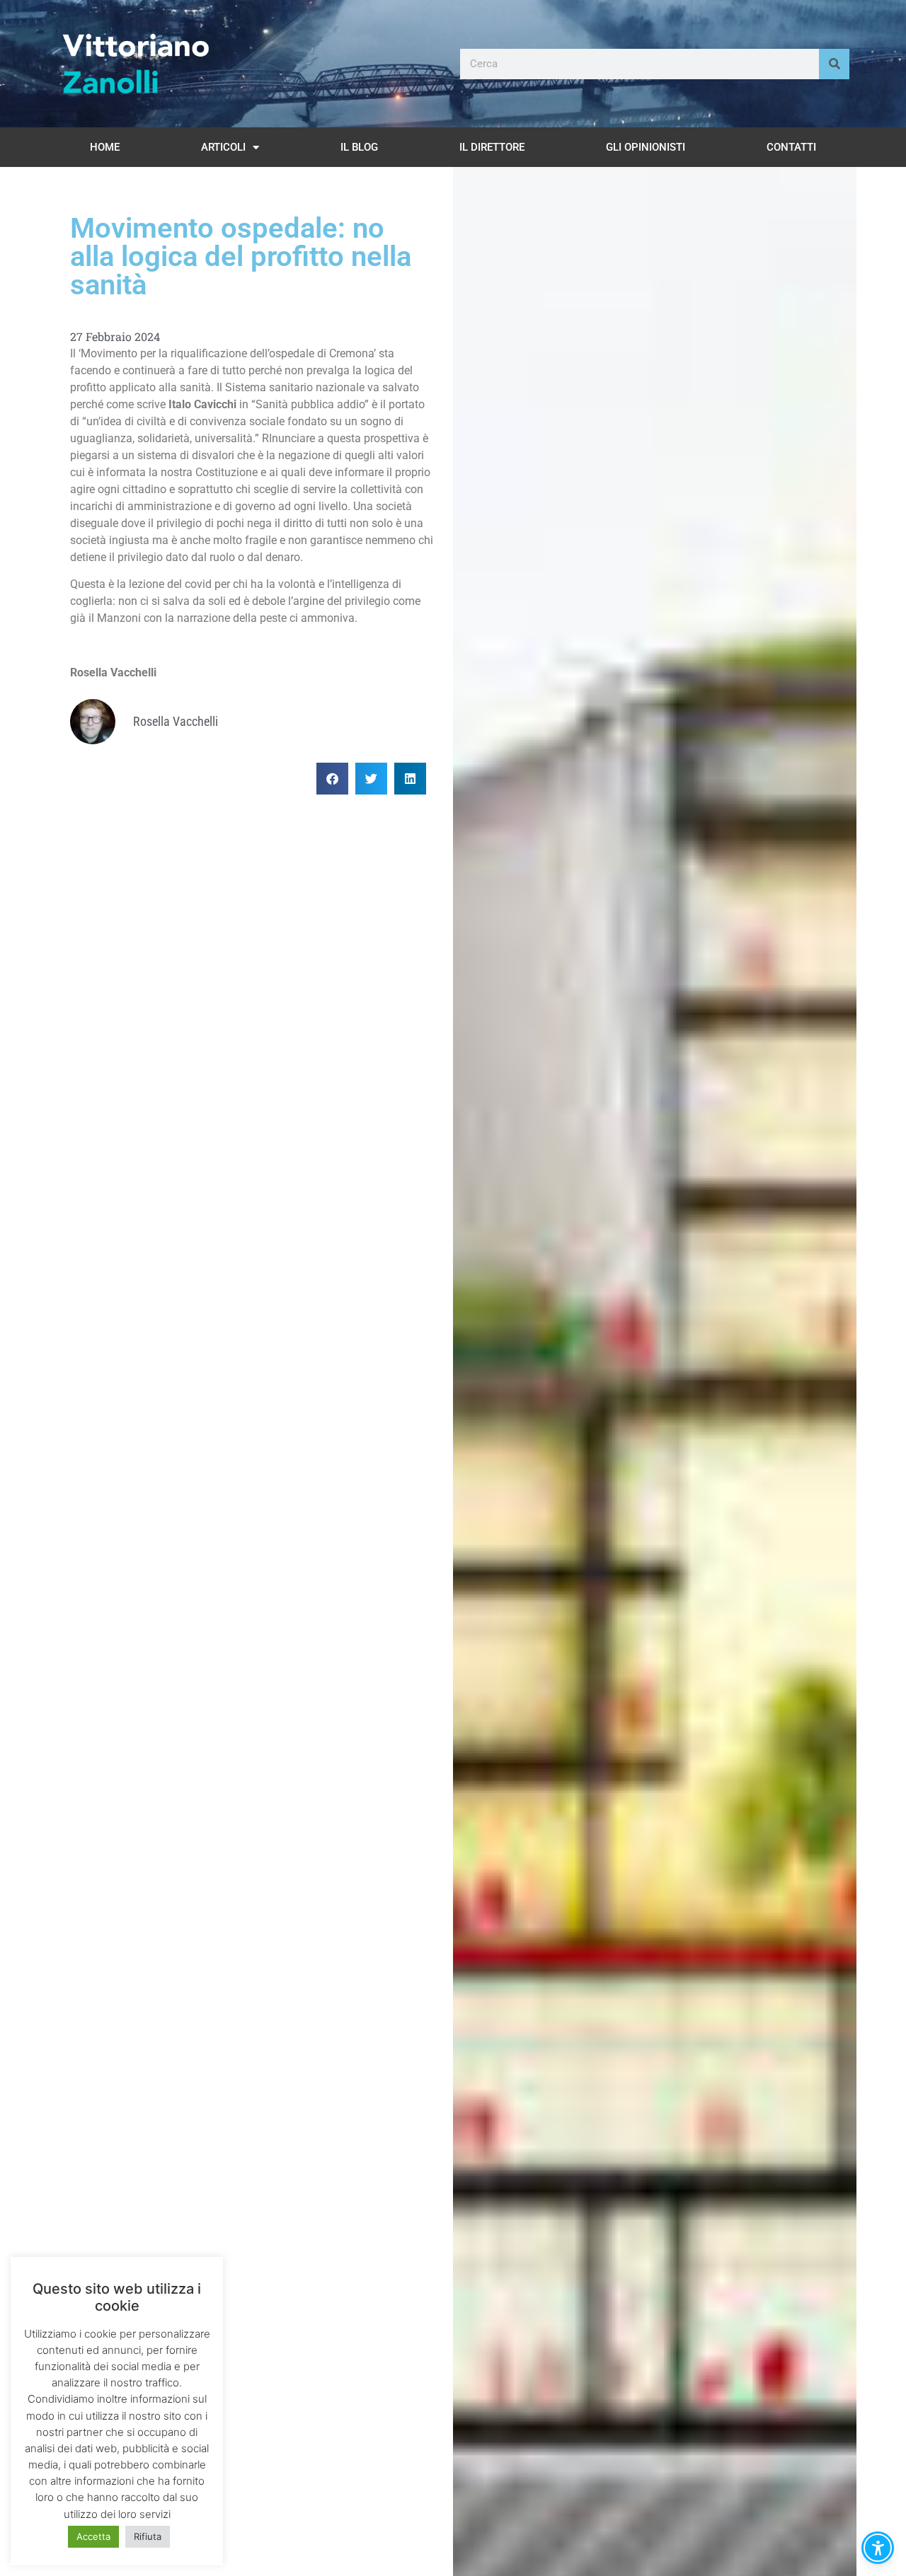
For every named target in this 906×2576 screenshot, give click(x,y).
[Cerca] (834, 64)
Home (105, 147)
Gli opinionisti (646, 147)
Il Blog (359, 147)
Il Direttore (492, 147)
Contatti (791, 147)
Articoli (223, 147)
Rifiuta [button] (148, 2536)
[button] (332, 779)
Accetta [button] (93, 2536)
